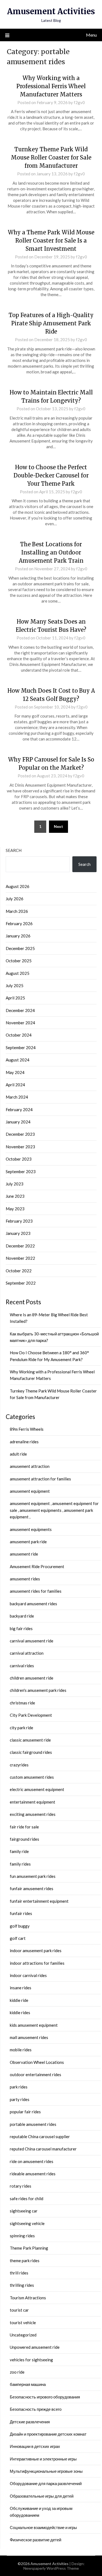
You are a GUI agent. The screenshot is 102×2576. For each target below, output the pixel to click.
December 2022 (20, 1246)
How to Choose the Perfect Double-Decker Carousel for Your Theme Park (51, 475)
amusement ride (24, 1554)
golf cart (18, 1938)
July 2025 (15, 985)
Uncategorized (23, 2335)
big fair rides (21, 1628)
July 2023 (15, 1184)
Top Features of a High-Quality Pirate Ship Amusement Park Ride (51, 323)
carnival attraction (27, 1653)
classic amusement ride (30, 1740)
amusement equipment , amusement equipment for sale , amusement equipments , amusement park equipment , (54, 1510)
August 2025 (18, 973)
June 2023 (15, 1196)
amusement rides (25, 1579)
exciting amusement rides (33, 1814)
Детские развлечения (30, 2422)
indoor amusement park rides (36, 1951)
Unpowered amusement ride (35, 2347)
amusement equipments (31, 1529)
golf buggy (20, 1926)
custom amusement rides (32, 1777)
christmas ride (22, 1703)
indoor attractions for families (37, 1963)
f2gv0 (79, 102)
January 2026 (18, 936)
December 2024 (20, 1010)
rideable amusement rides (33, 2174)
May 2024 (15, 1072)
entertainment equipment (33, 1802)
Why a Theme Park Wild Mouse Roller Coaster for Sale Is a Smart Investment (51, 241)
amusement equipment (30, 1491)
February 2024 (19, 1110)
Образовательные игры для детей (42, 2496)
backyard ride (22, 1616)
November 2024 (20, 1023)
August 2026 (18, 886)
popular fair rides (25, 2112)
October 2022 (19, 1271)
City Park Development (31, 1715)
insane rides (21, 1988)
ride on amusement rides (32, 2161)
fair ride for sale (24, 1827)
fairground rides (24, 1839)
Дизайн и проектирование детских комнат (48, 2434)
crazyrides (19, 1765)
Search (14, 850)
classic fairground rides (31, 1752)
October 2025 (19, 961)
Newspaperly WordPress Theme (51, 2568)
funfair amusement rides (32, 1889)
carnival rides (22, 1666)
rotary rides (21, 2186)
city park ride (21, 1728)
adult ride (18, 1454)
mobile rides (21, 2050)
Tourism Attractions (28, 2298)
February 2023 (19, 1221)
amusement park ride (28, 1542)
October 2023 (19, 1159)
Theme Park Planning (29, 2248)
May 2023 (15, 1209)
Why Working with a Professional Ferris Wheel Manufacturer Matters (51, 86)
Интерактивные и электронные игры (43, 2459)
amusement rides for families (36, 1591)
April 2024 (15, 1085)
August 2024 (18, 1060)
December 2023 (20, 1134)
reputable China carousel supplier (40, 2137)
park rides (19, 2087)
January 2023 (18, 1233)
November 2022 (20, 1258)
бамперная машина (28, 2384)
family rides (20, 1864)
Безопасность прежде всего (36, 2409)
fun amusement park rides (33, 1876)
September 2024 (21, 1047)
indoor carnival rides (28, 1975)
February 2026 (19, 923)
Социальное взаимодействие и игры (43, 2527)
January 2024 (18, 1122)
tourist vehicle (23, 2323)
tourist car (19, 2310)
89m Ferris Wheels (27, 1429)
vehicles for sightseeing (31, 2360)
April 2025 (15, 998)
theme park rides (25, 2261)
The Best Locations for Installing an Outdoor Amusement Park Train (51, 552)
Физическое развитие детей (35, 2540)
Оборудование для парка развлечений (46, 2483)
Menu (91, 35)
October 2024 (19, 1035)
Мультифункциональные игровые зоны (46, 2471)
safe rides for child (27, 2199)
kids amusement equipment (34, 2025)
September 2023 (21, 1172)
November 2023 (20, 1147)
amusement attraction (30, 1466)
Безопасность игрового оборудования (45, 2397)
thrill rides (19, 2273)
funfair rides (21, 1913)
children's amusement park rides (38, 1690)
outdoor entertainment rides (35, 2075)
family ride (19, 1851)
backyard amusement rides (33, 1604)
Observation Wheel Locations (37, 2062)
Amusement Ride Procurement (37, 1566)
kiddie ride (19, 2000)
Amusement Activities (51, 11)
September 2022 (21, 1283)
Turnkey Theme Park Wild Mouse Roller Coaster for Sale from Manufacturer (51, 157)
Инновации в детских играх (35, 2446)
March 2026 (17, 911)
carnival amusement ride (32, 1641)
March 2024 (17, 1097)
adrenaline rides (24, 1442)
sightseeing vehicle (27, 2223)
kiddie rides (20, 2013)
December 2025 (20, 948)
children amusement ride (32, 1678)
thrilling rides (22, 2285)
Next (58, 826)
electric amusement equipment (37, 1789)
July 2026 (15, 899)
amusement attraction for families (40, 1479)
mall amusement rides (29, 2037)
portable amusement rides (33, 2124)
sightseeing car (24, 2211)
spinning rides (22, 2236)
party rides (20, 2099)
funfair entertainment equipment (39, 1901)
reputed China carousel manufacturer (43, 2149)
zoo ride (17, 2372)
